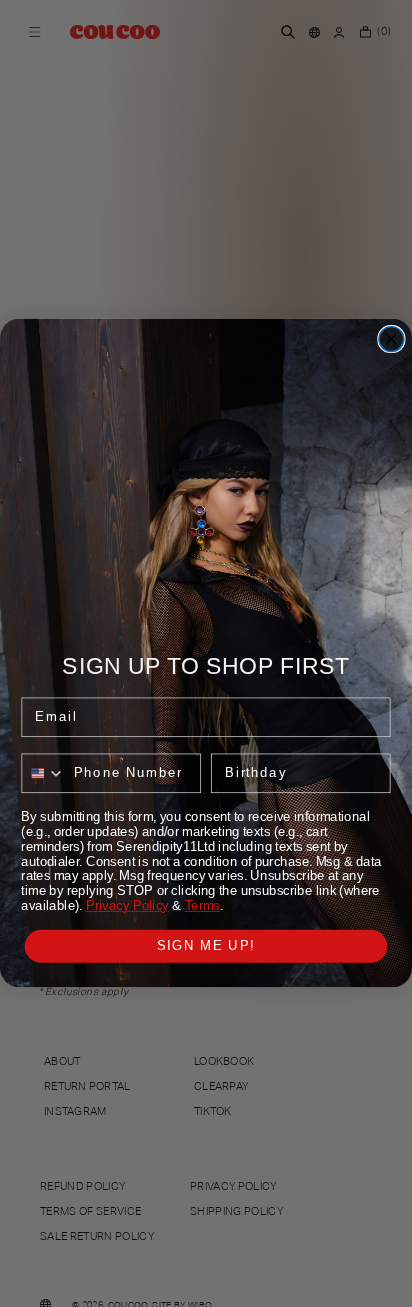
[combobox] (43, 774)
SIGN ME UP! (206, 946)
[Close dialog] (391, 339)
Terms (202, 906)
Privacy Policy (127, 906)
